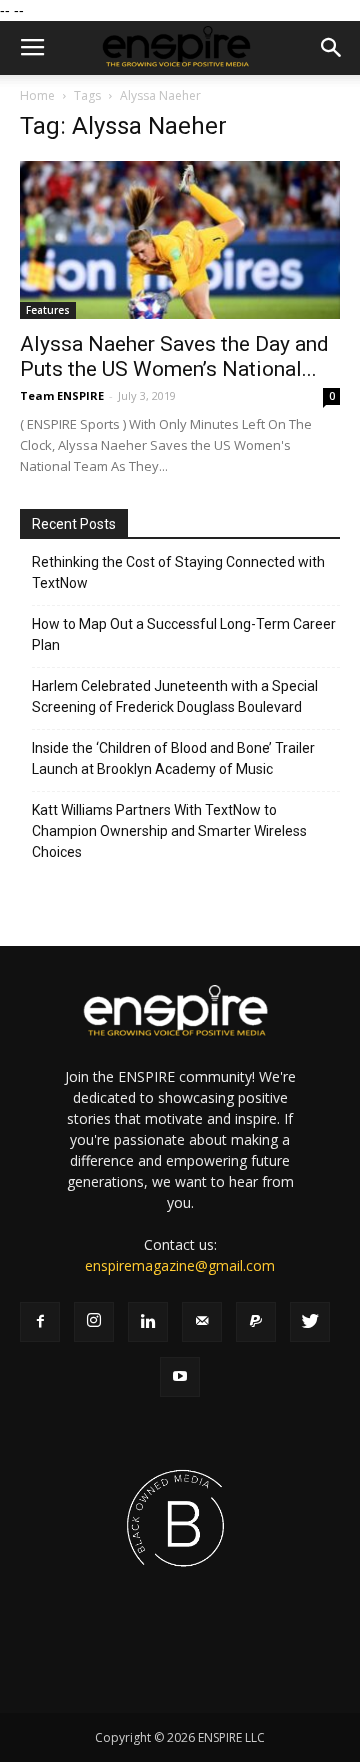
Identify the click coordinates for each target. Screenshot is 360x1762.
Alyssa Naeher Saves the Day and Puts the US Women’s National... (174, 356)
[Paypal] (256, 1322)
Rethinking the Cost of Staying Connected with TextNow (178, 572)
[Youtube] (180, 1377)
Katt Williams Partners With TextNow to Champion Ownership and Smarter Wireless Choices (169, 831)
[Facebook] (40, 1322)
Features (48, 310)
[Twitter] (310, 1322)
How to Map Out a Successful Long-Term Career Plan (184, 634)
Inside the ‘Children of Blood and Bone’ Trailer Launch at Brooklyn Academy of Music (173, 758)
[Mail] (202, 1322)
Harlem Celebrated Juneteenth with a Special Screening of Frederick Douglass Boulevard (175, 696)
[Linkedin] (148, 1322)
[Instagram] (94, 1322)
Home (37, 95)
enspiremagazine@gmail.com (180, 1265)
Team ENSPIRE (62, 395)
